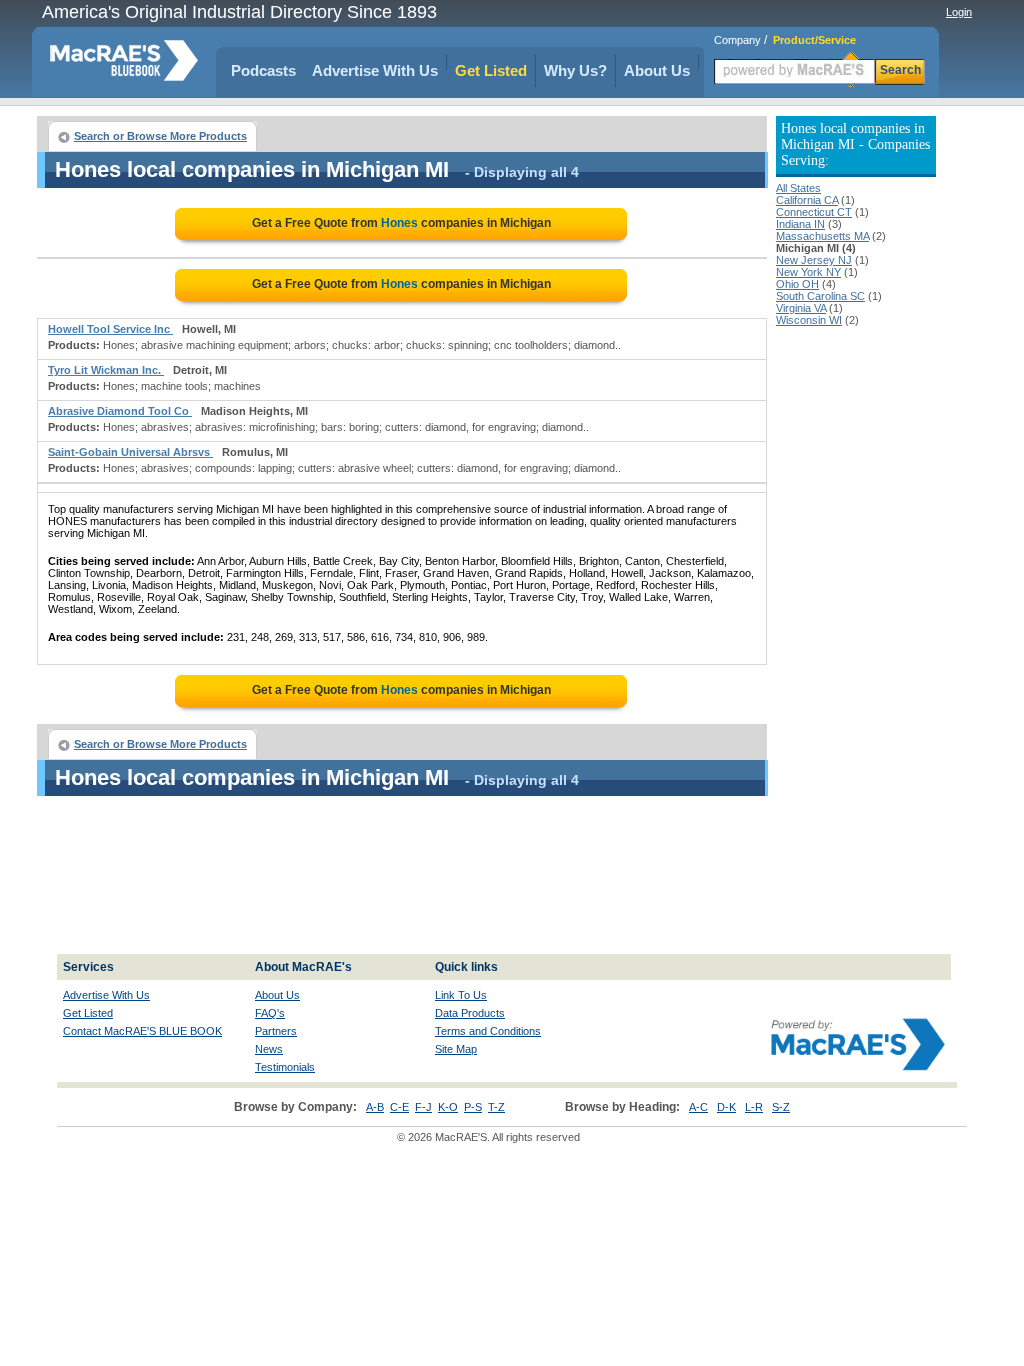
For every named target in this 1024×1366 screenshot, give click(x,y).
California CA (807, 200)
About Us (657, 70)
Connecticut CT (814, 212)
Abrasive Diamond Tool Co (120, 411)
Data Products (470, 1013)
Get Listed (491, 70)
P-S (473, 1107)
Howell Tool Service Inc (110, 329)
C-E (399, 1107)
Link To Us (461, 995)
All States (798, 188)
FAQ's (270, 1013)
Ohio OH (797, 284)
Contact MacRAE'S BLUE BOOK (142, 1031)
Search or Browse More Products (160, 136)
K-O (448, 1107)
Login (959, 12)
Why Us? (575, 70)
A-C (698, 1107)
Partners (276, 1031)
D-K (726, 1107)
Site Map (456, 1049)
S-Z (781, 1107)
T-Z (496, 1107)
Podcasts (263, 70)
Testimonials (285, 1067)
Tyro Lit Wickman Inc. (106, 370)
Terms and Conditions (488, 1031)
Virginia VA (801, 308)
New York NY (808, 272)
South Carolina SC (820, 296)
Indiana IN (800, 224)
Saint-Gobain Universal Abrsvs (130, 452)
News (269, 1049)
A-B (375, 1107)
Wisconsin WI (809, 320)
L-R (754, 1107)
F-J (423, 1107)
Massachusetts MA (822, 236)
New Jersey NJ (814, 260)
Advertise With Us (375, 70)
